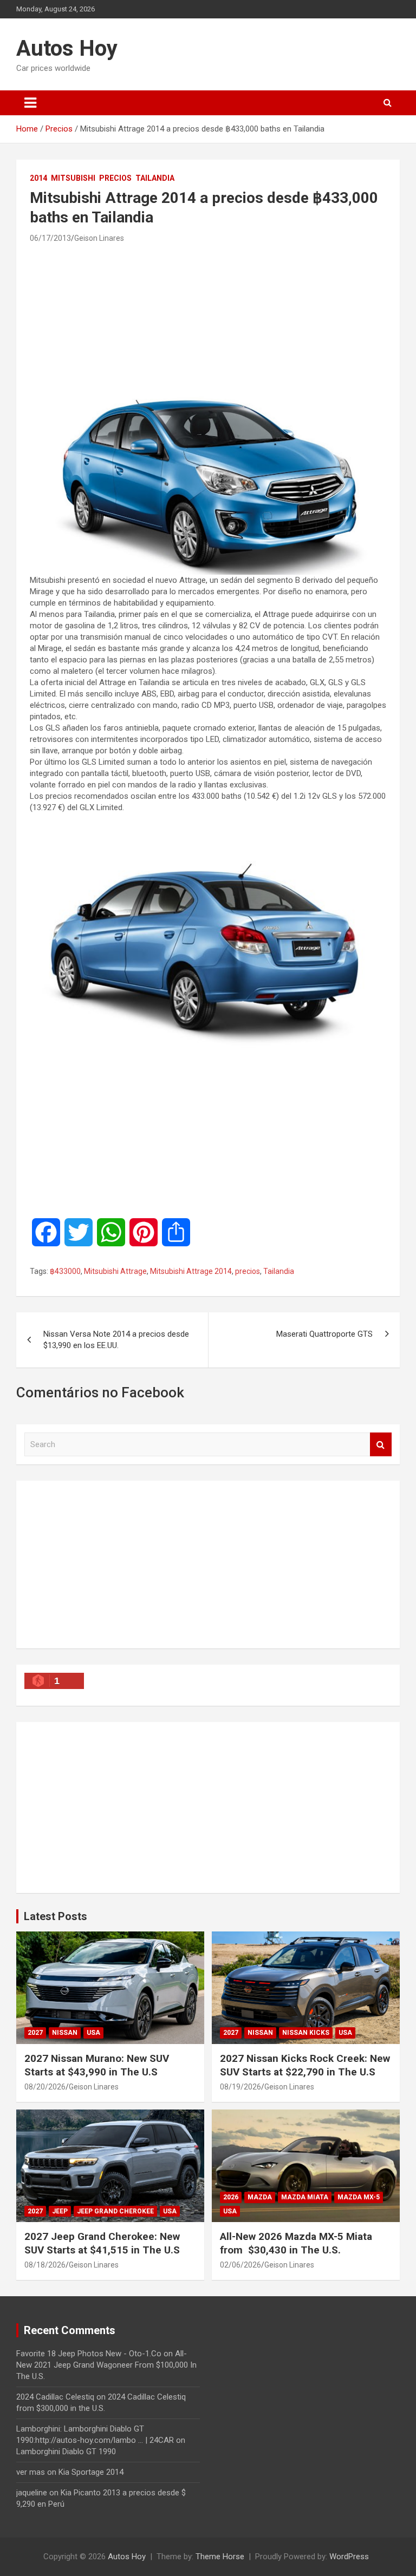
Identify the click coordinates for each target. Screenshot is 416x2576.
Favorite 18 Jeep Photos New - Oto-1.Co (89, 2354)
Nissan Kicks (306, 2033)
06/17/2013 (50, 238)
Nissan (65, 2033)
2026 (231, 2197)
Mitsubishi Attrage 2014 (191, 1271)
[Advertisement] (208, 318)
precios (248, 1271)
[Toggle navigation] (30, 103)
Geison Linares (99, 238)
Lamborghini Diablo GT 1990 (66, 2452)
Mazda (260, 2197)
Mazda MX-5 (359, 2197)
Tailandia (155, 178)
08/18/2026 (45, 2265)
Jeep (60, 2211)
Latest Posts (56, 1916)
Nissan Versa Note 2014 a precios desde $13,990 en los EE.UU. (116, 1340)
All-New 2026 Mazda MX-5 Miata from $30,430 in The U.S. (296, 2243)
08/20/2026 (45, 2087)
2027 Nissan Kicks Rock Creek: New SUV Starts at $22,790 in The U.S (305, 2065)
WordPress (349, 2557)
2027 (35, 2033)
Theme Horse (220, 2557)
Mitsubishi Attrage (115, 1271)
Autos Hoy (67, 48)
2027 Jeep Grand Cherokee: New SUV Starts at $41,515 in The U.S (102, 2243)
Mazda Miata (305, 2197)
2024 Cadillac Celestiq (55, 2397)
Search (381, 1445)
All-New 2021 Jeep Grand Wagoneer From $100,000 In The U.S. (106, 2365)
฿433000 (65, 1271)
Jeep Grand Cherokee (115, 2211)
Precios (115, 178)
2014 (38, 178)
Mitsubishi (73, 178)
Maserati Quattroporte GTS (324, 1334)
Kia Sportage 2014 (91, 2472)
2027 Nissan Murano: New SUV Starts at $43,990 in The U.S (97, 2065)
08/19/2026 (240, 2087)
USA (93, 2033)
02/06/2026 (240, 2265)
